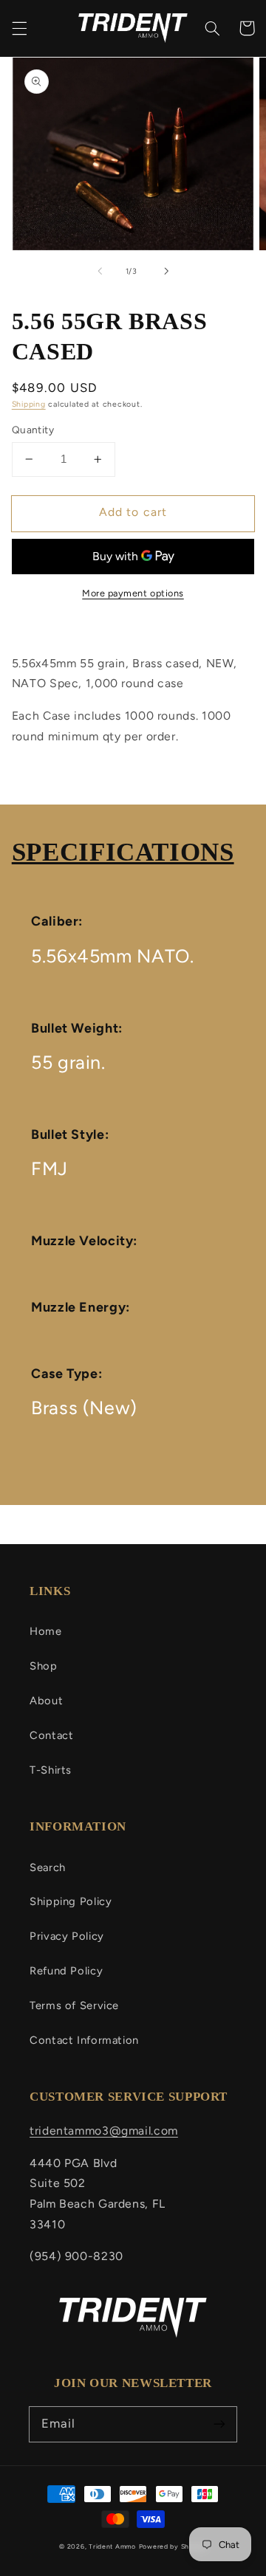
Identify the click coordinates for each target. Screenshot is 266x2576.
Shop (44, 1666)
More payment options (133, 593)
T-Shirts (51, 1770)
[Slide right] (166, 271)
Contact (51, 1735)
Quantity (33, 430)
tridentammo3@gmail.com (104, 2131)
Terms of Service (74, 2005)
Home (46, 1631)
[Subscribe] (219, 2424)
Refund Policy (66, 1971)
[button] (19, 28)
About (46, 1701)
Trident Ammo (112, 2546)
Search (48, 1867)
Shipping (29, 404)
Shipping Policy (71, 1901)
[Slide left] (100, 271)
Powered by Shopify (173, 2546)
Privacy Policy (67, 1936)
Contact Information (84, 2040)
